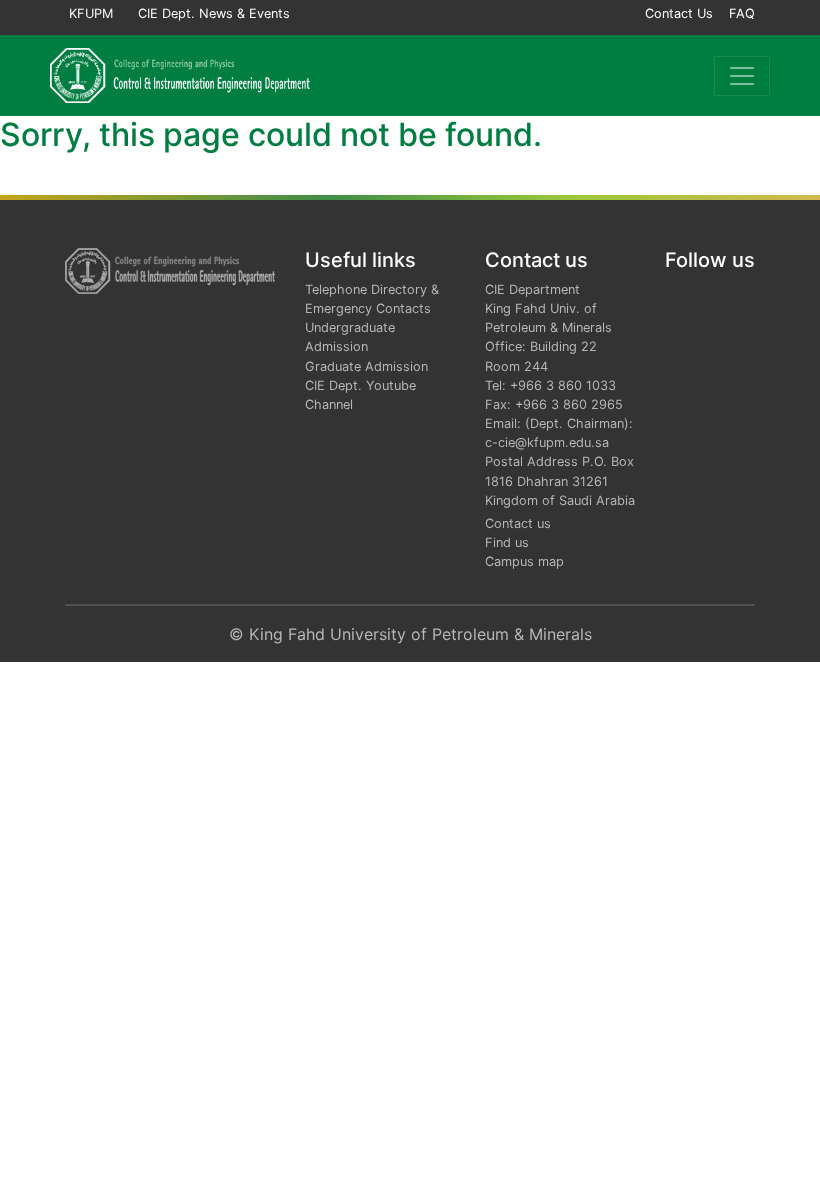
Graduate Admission (366, 366)
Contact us (518, 523)
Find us (507, 542)
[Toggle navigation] (742, 76)
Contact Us (679, 13)
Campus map (524, 561)
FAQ (742, 13)
